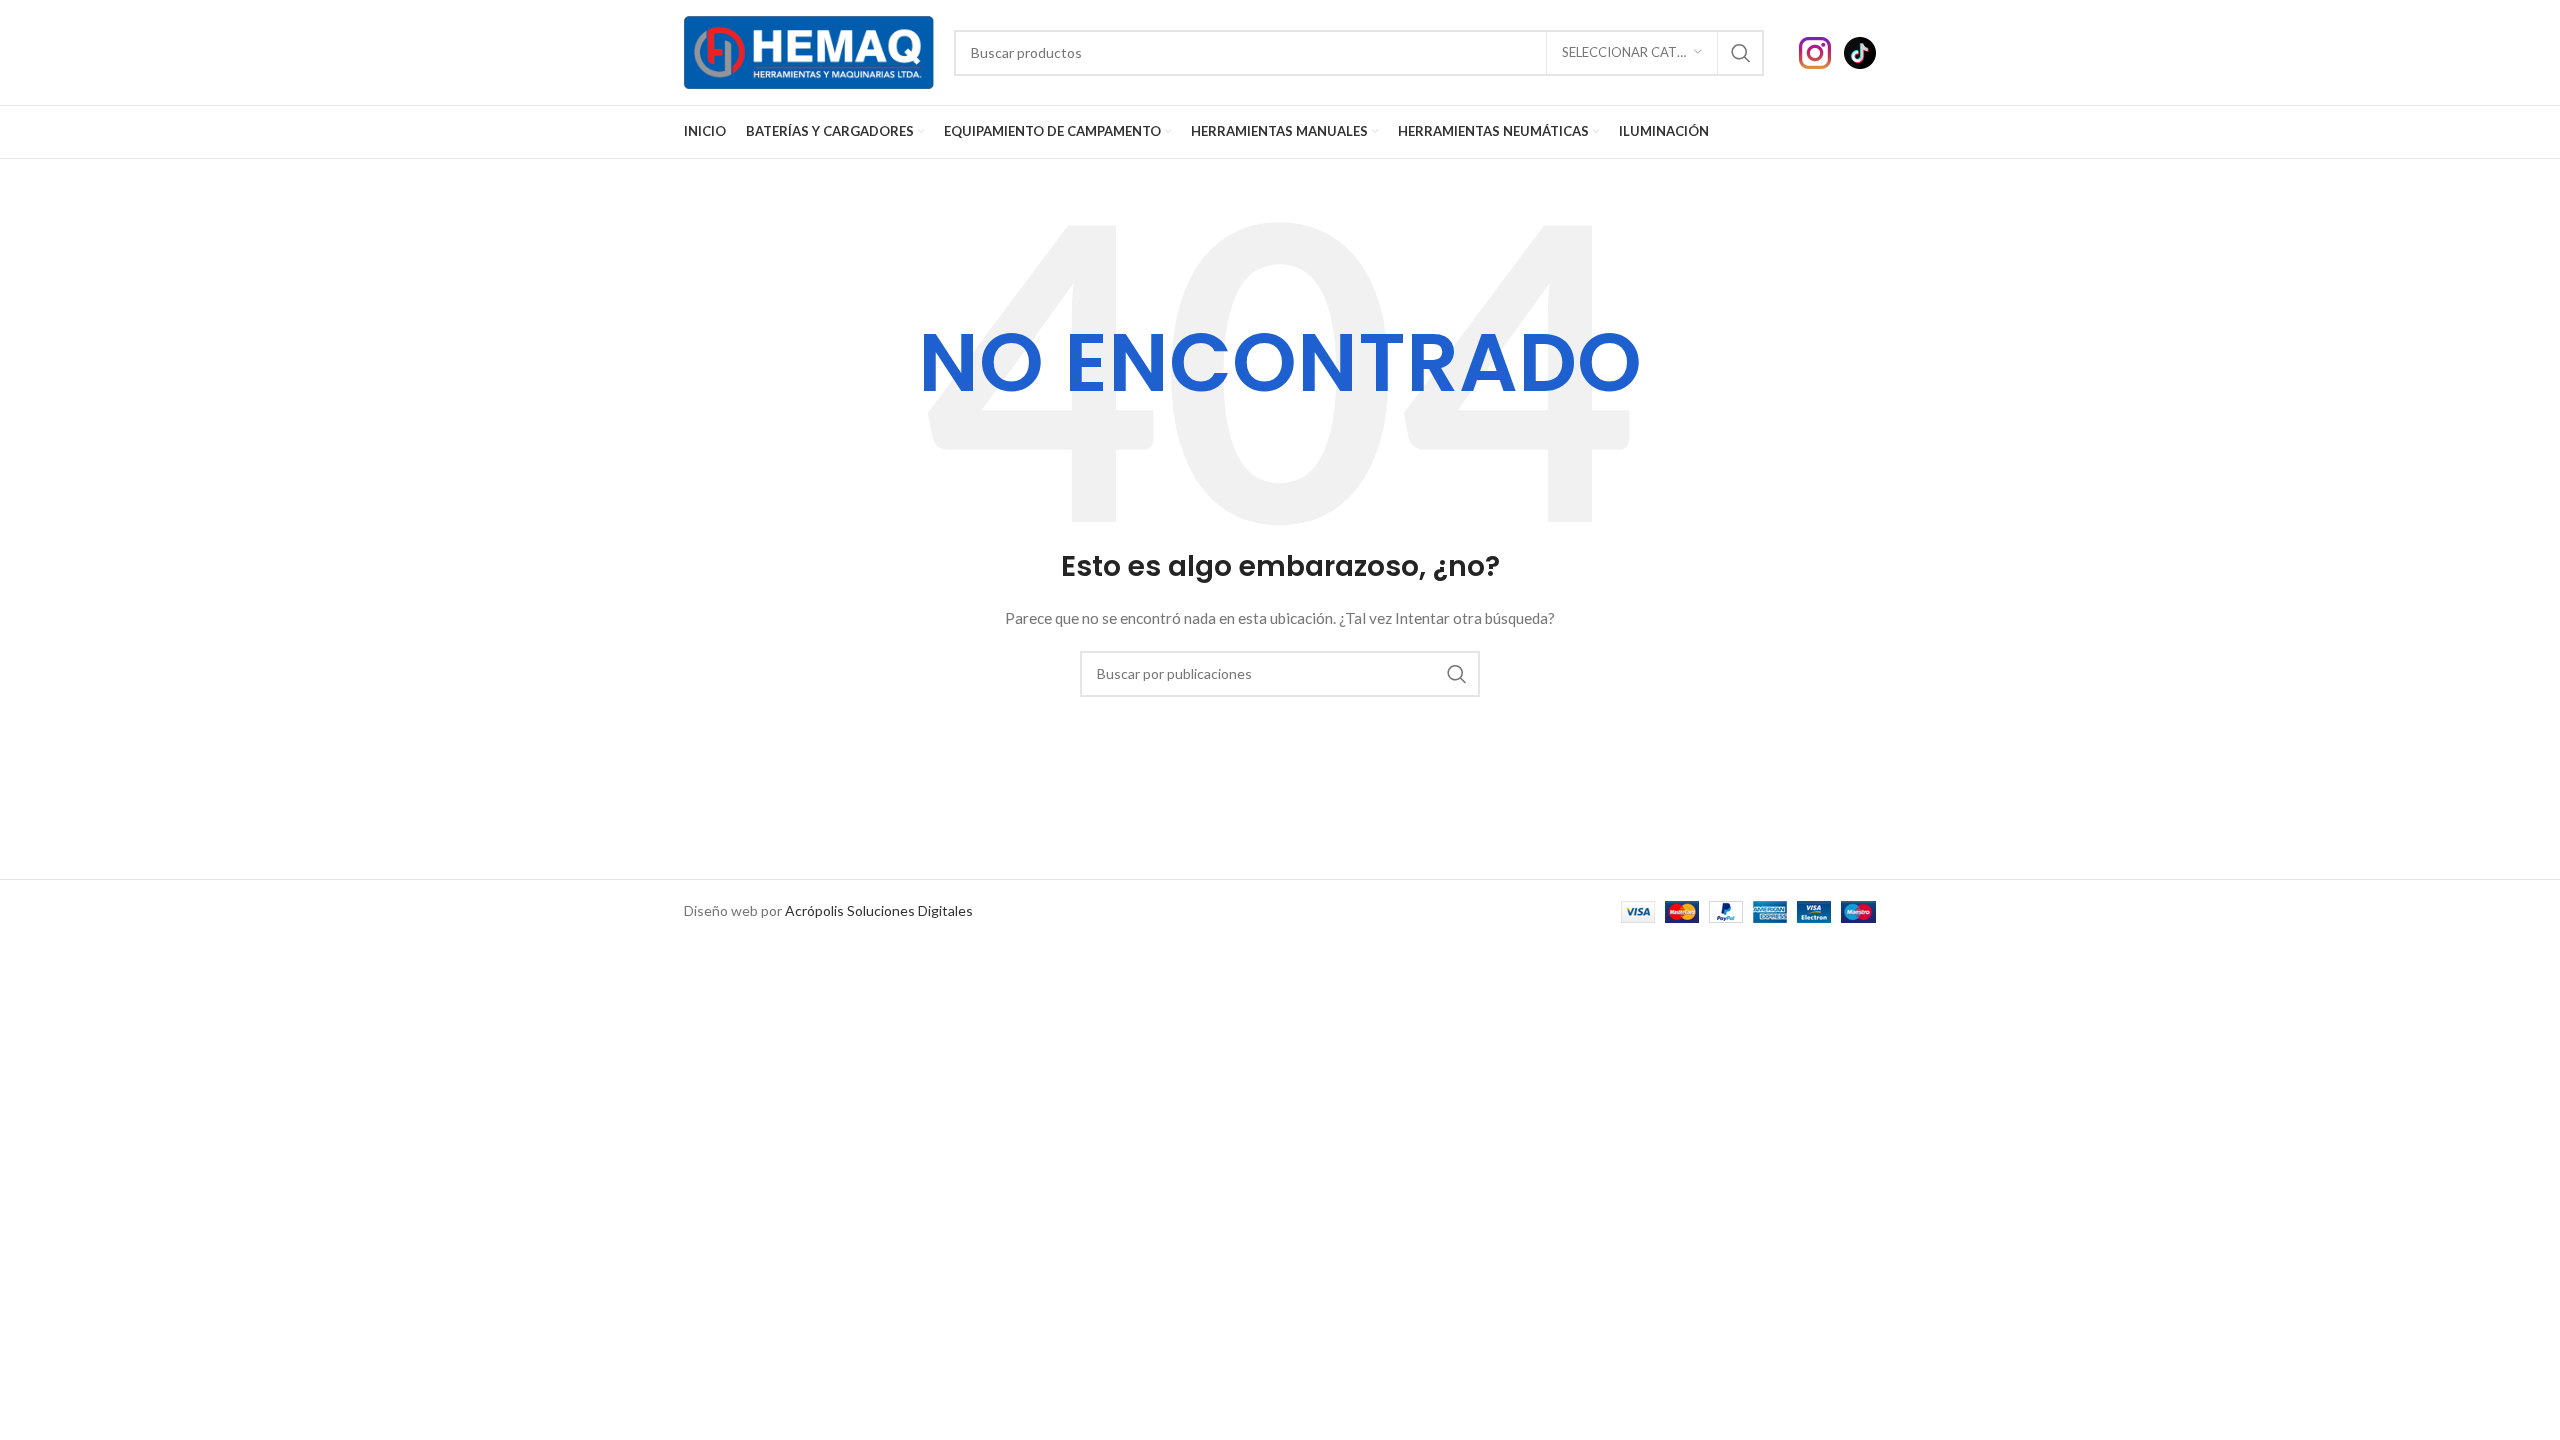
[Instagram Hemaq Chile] (1821, 50)
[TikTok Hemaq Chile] (1860, 50)
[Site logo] (809, 50)
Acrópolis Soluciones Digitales (879, 910)
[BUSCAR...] (1741, 53)
